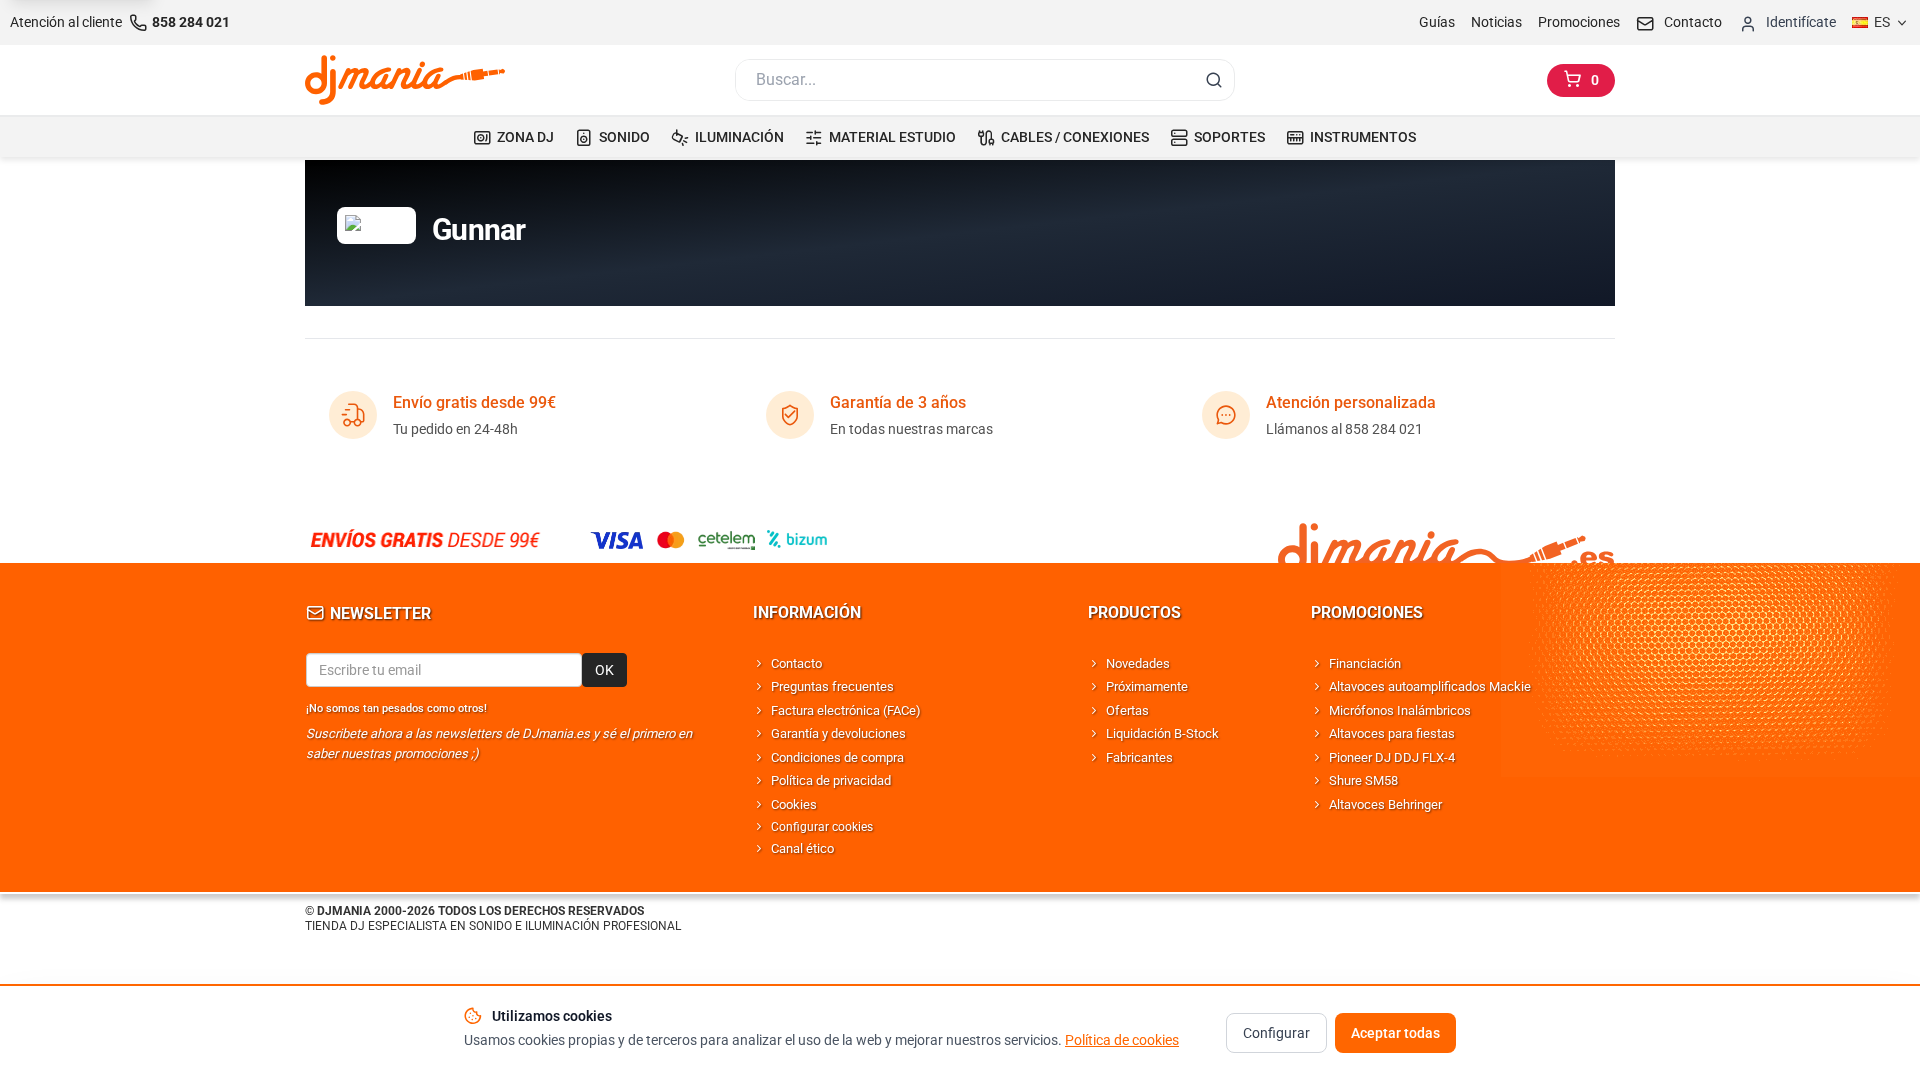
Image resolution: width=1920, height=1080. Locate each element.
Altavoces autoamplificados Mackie (1430, 686)
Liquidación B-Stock (1162, 733)
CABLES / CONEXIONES (1075, 137)
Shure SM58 (1363, 780)
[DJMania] (405, 80)
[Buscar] (1214, 80)
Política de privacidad (831, 780)
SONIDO (624, 137)
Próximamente (1147, 686)
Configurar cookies (822, 827)
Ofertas (1127, 710)
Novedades (1138, 663)
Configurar (1276, 1033)
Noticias (1496, 22)
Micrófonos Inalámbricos (1400, 710)
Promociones (1579, 22)
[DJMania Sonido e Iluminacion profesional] (1446, 539)
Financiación (1365, 663)
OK (604, 670)
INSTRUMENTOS (1363, 137)
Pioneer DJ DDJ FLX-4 (1392, 757)
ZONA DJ (525, 137)
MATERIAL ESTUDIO (892, 137)
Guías (1437, 22)
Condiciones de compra (837, 757)
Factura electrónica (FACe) (846, 710)
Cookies (794, 804)
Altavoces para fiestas (1392, 733)
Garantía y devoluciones (838, 733)
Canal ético (802, 848)
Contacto (796, 663)
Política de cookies (1122, 1040)
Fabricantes (1139, 757)
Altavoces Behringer (1385, 804)
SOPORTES (1229, 137)
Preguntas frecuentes (832, 686)
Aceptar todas (1395, 1033)
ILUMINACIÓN (739, 137)
